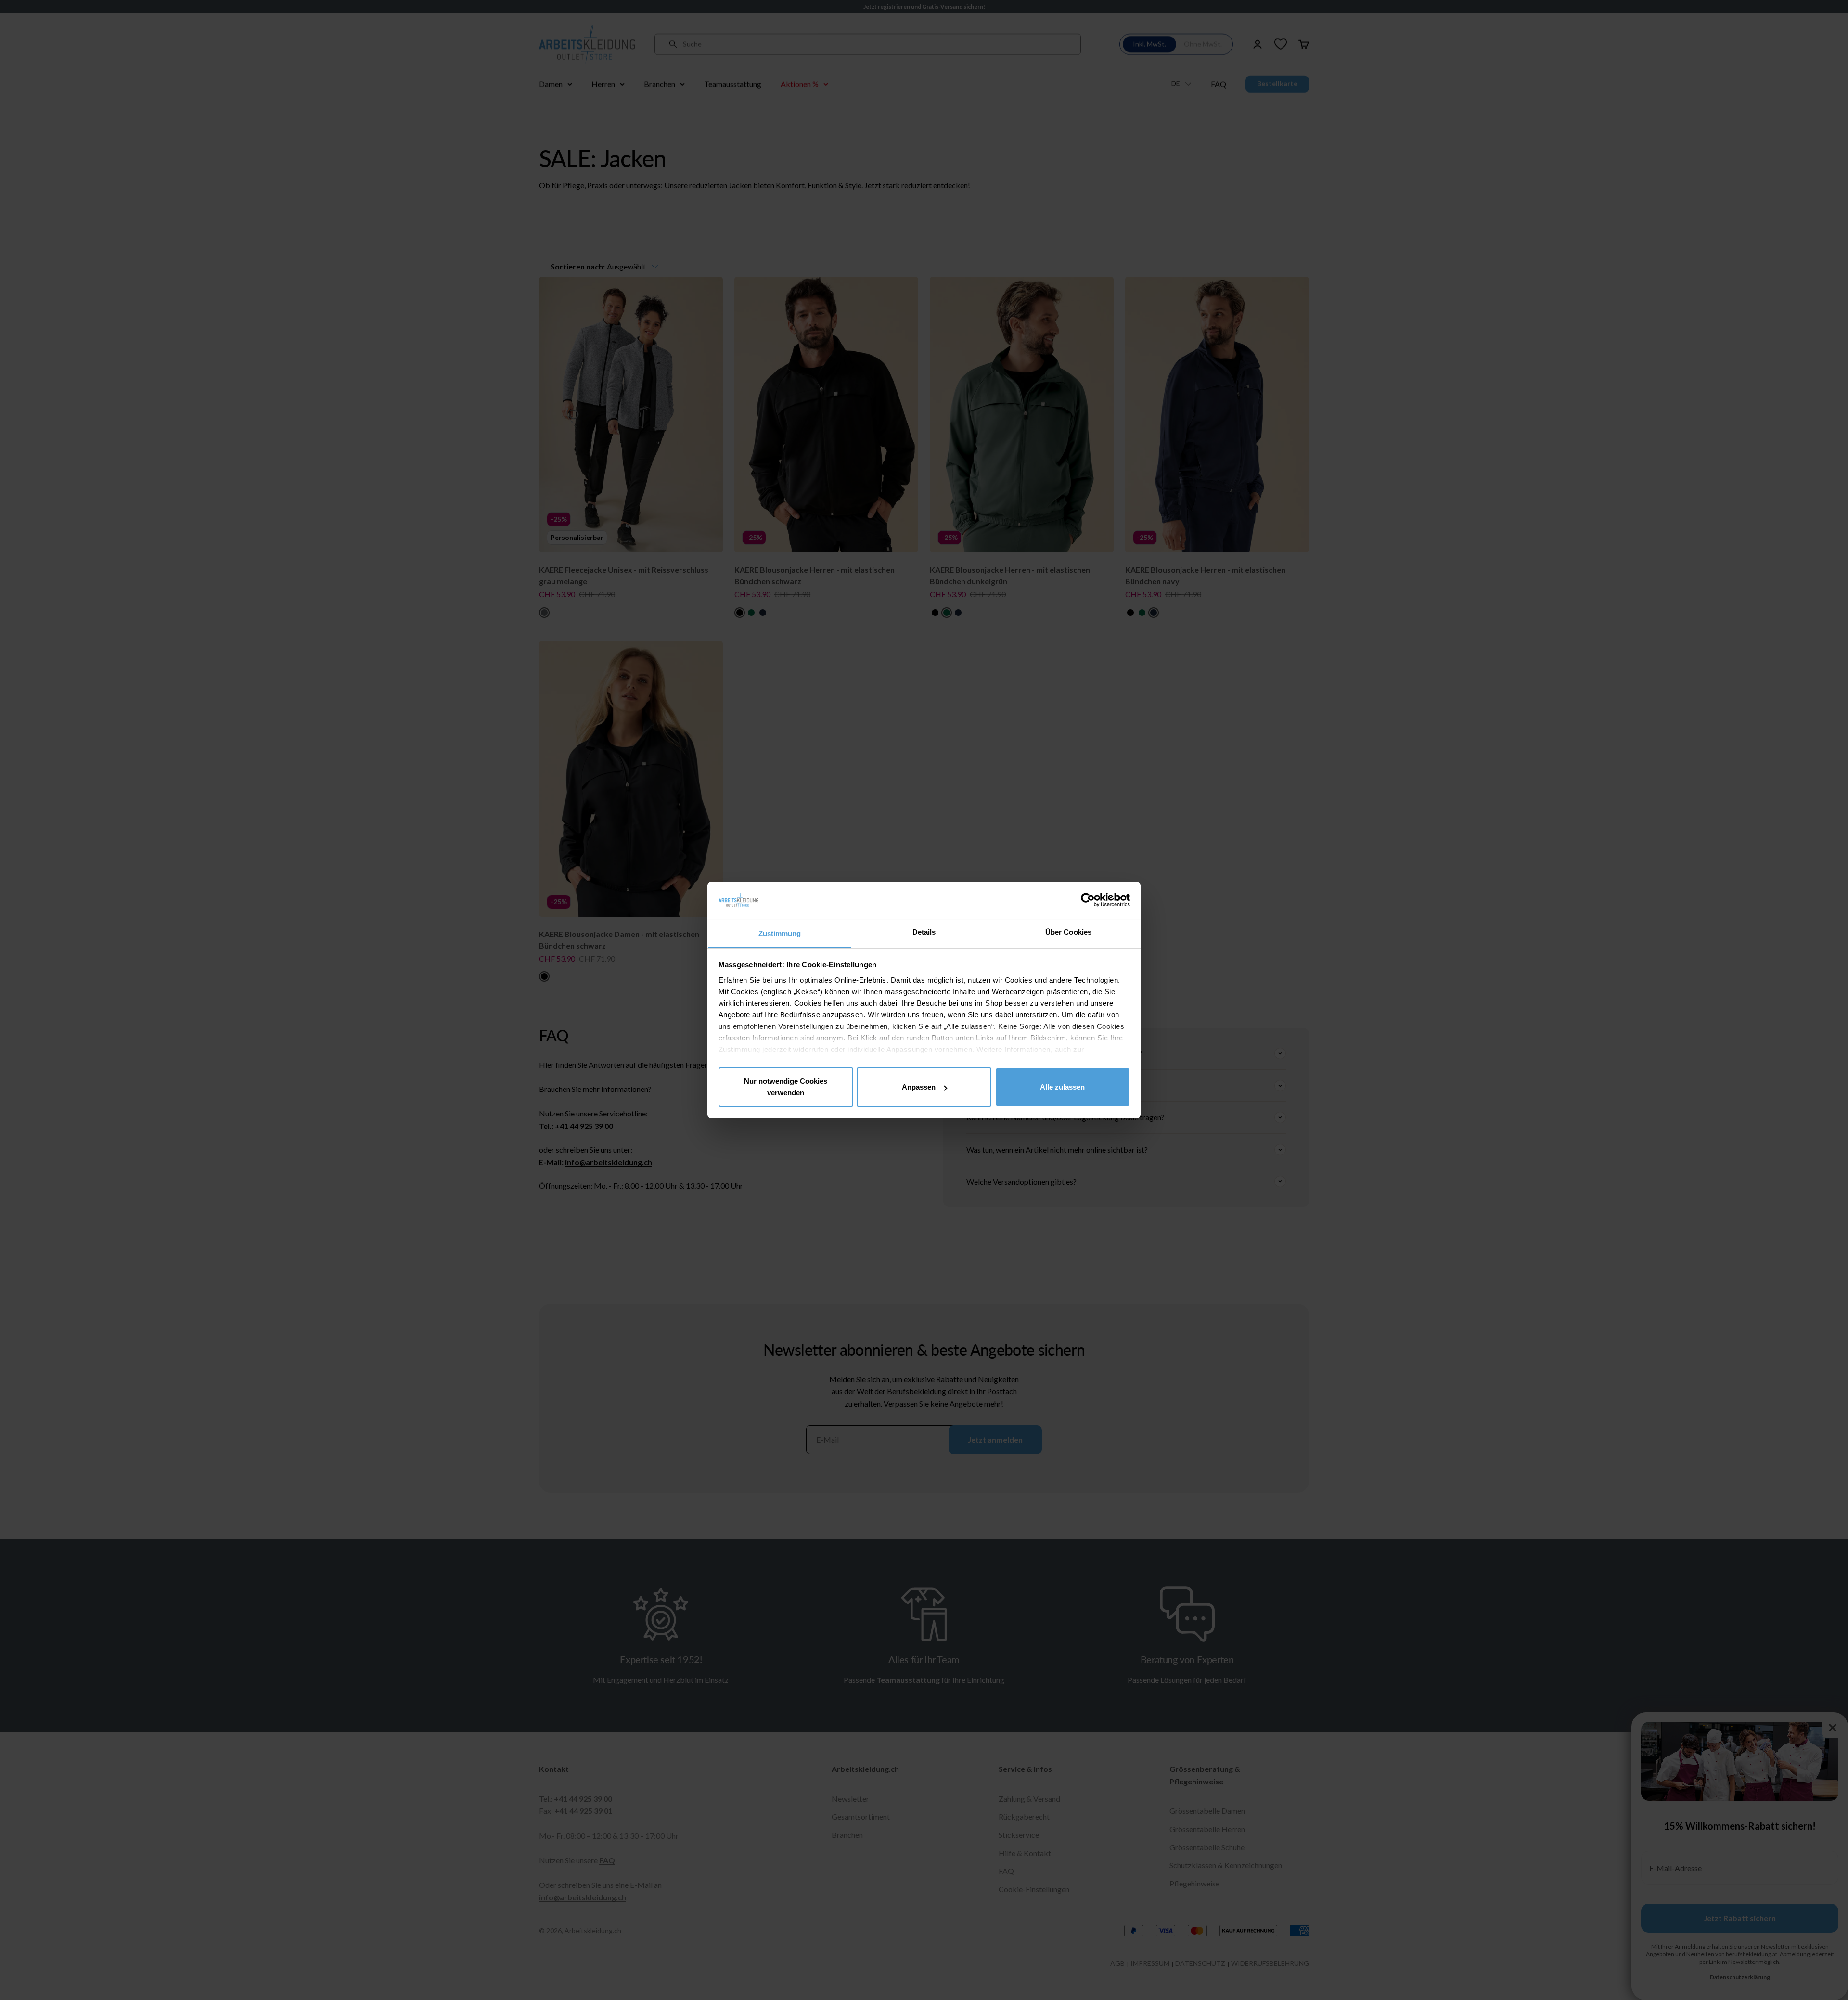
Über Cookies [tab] (1068, 932)
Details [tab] (924, 932)
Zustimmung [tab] (780, 933)
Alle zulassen (1062, 1087)
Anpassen (919, 1087)
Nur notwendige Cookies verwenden (786, 1087)
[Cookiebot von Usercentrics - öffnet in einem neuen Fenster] (1088, 900)
